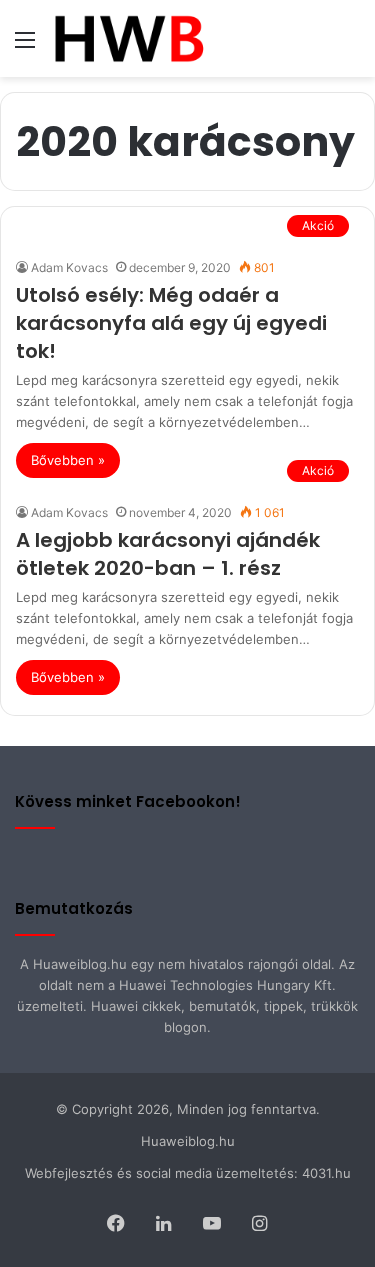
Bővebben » (68, 460)
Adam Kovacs (69, 267)
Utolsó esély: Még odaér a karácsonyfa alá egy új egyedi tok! (171, 323)
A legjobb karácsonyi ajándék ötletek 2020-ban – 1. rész (168, 554)
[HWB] (128, 38)
